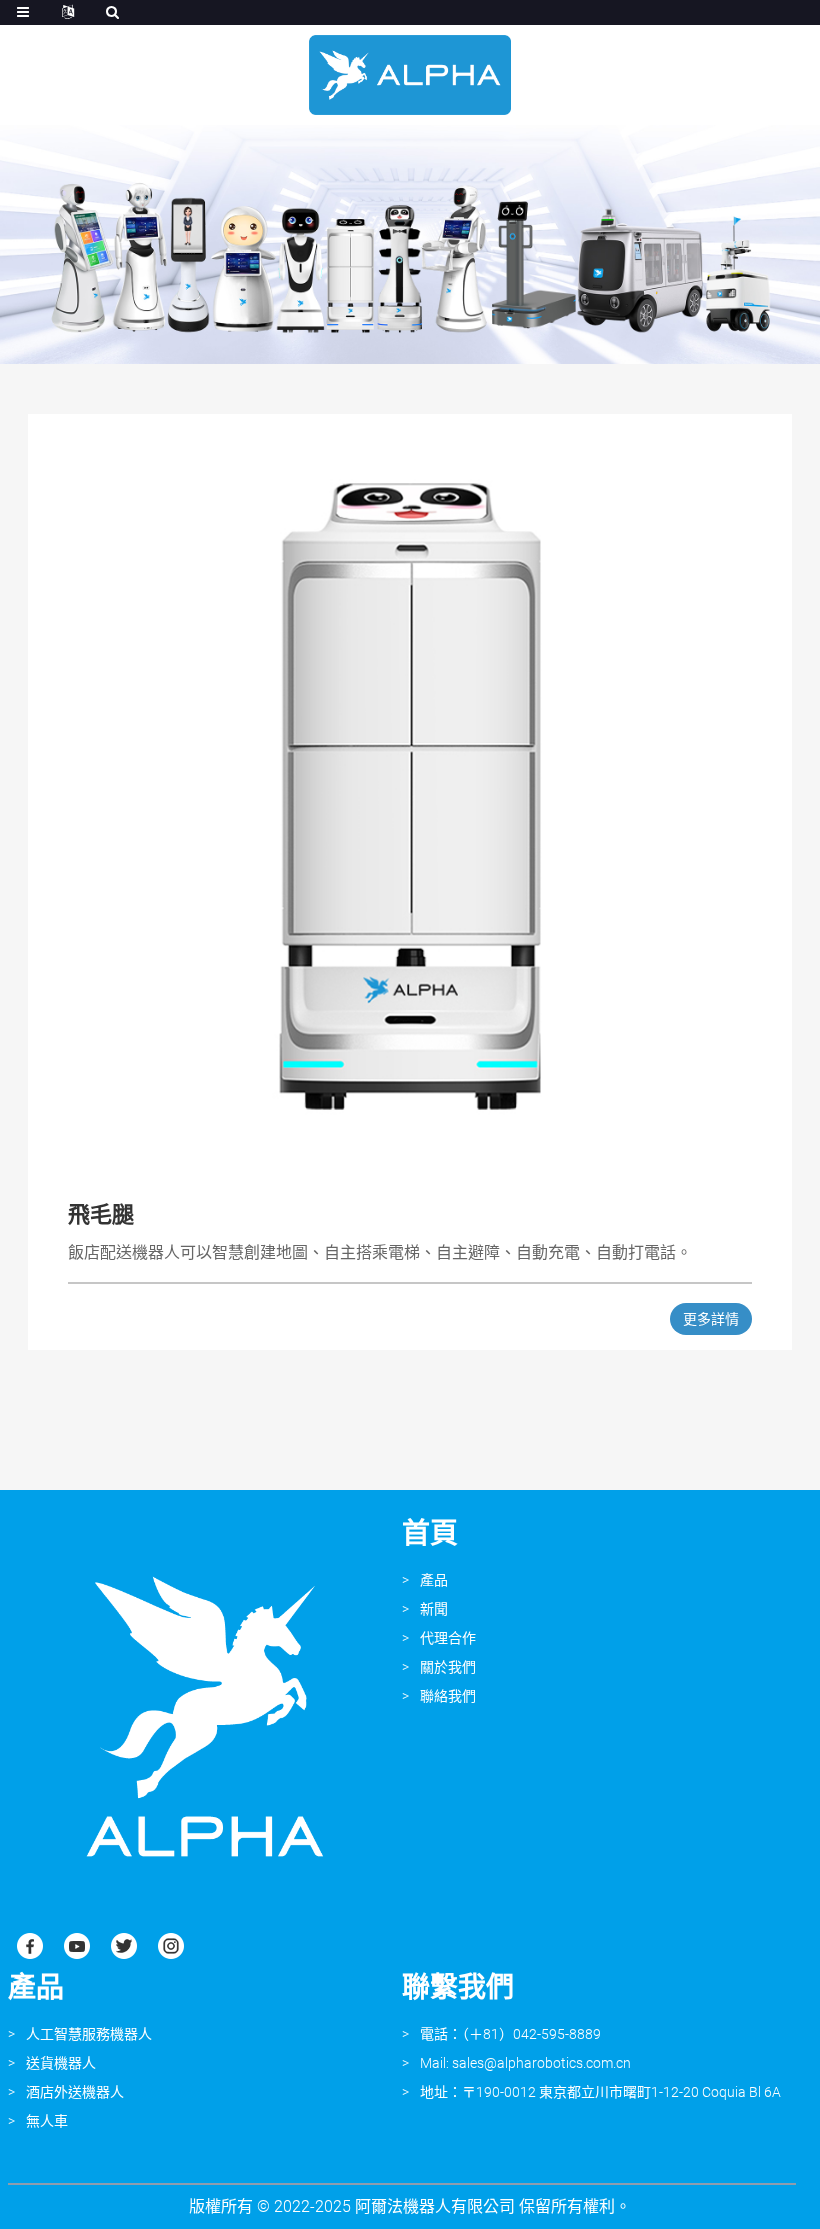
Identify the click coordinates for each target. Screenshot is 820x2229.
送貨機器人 (61, 2063)
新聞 (434, 1609)
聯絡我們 (448, 1696)
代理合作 (448, 1638)
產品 (434, 1580)
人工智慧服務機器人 (89, 2034)
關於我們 (448, 1667)
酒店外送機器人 (75, 2092)
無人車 (47, 2121)
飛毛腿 (101, 1214)
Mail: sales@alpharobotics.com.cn (525, 2063)
